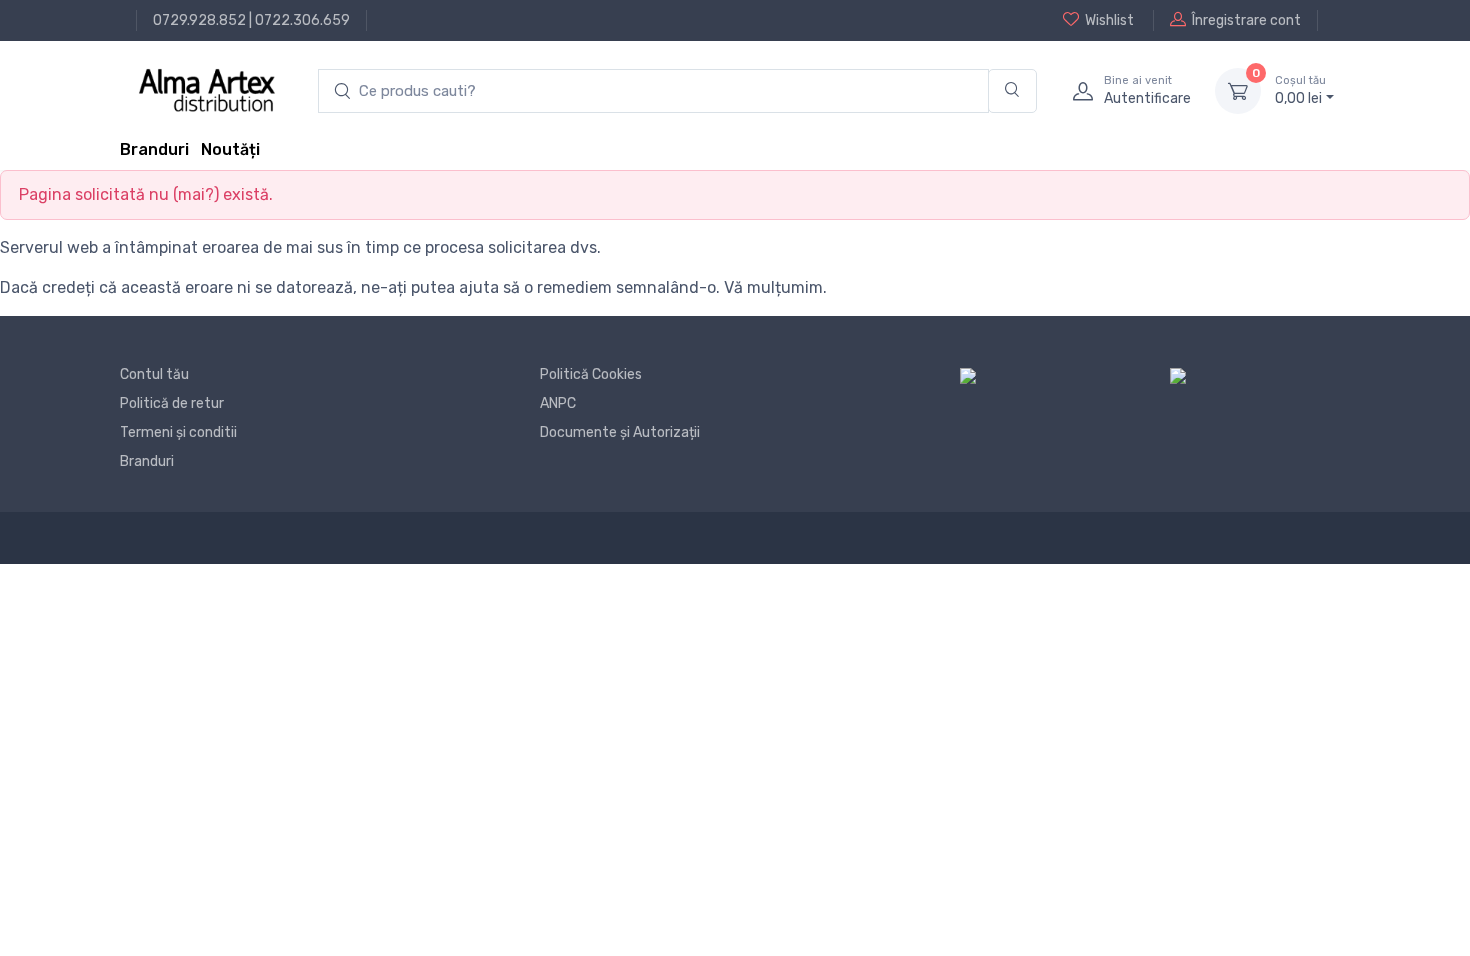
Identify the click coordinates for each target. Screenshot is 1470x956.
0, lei (1300, 90)
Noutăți (230, 149)
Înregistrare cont (1246, 20)
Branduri (154, 149)
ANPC (558, 403)
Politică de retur (172, 403)
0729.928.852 (199, 20)
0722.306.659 (302, 20)
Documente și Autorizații (620, 432)
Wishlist (1109, 20)
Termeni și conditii (178, 432)
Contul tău (154, 374)
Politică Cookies (591, 374)
